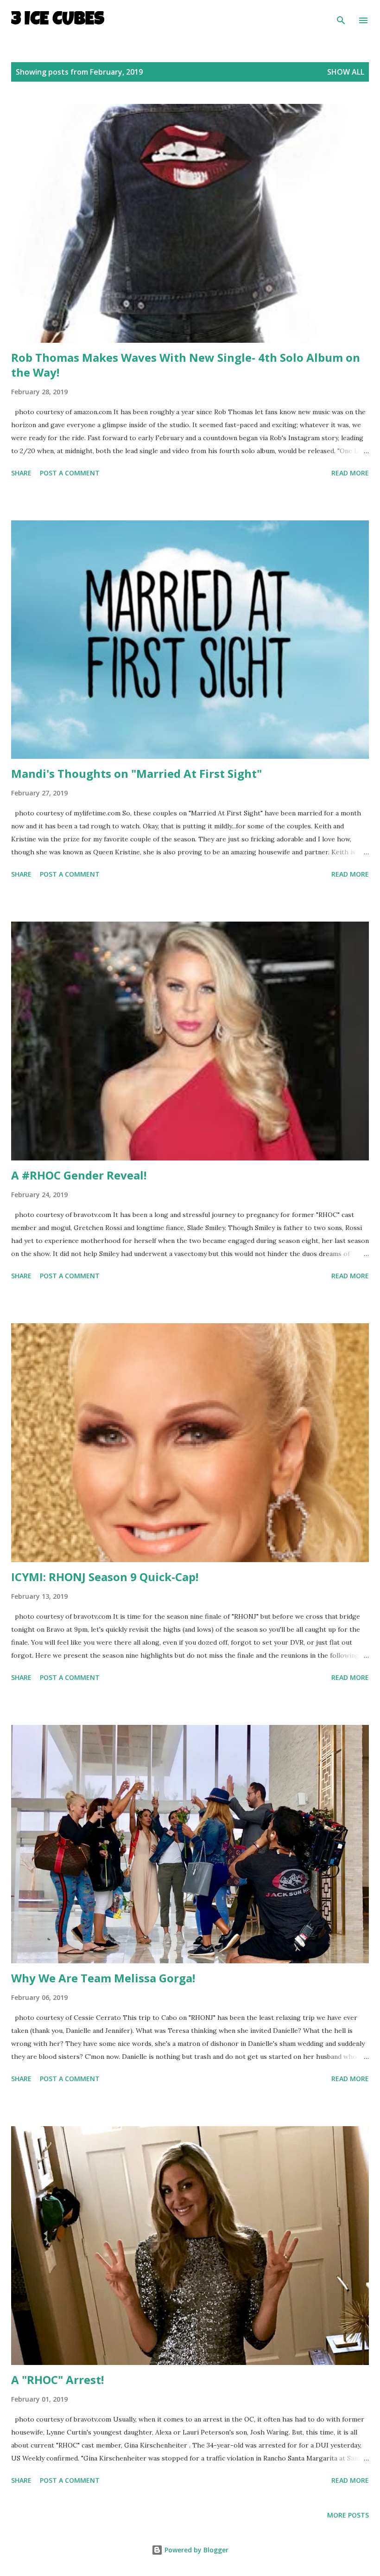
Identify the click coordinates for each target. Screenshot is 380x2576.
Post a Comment (70, 473)
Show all (346, 72)
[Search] (341, 17)
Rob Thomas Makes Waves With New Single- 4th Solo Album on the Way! (186, 365)
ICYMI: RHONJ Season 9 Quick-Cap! (105, 1577)
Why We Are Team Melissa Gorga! (103, 1978)
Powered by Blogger (196, 2550)
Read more (350, 473)
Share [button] (21, 473)
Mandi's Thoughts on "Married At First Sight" (136, 773)
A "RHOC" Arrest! (57, 2380)
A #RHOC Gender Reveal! (79, 1175)
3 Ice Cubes (58, 20)
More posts (348, 2515)
